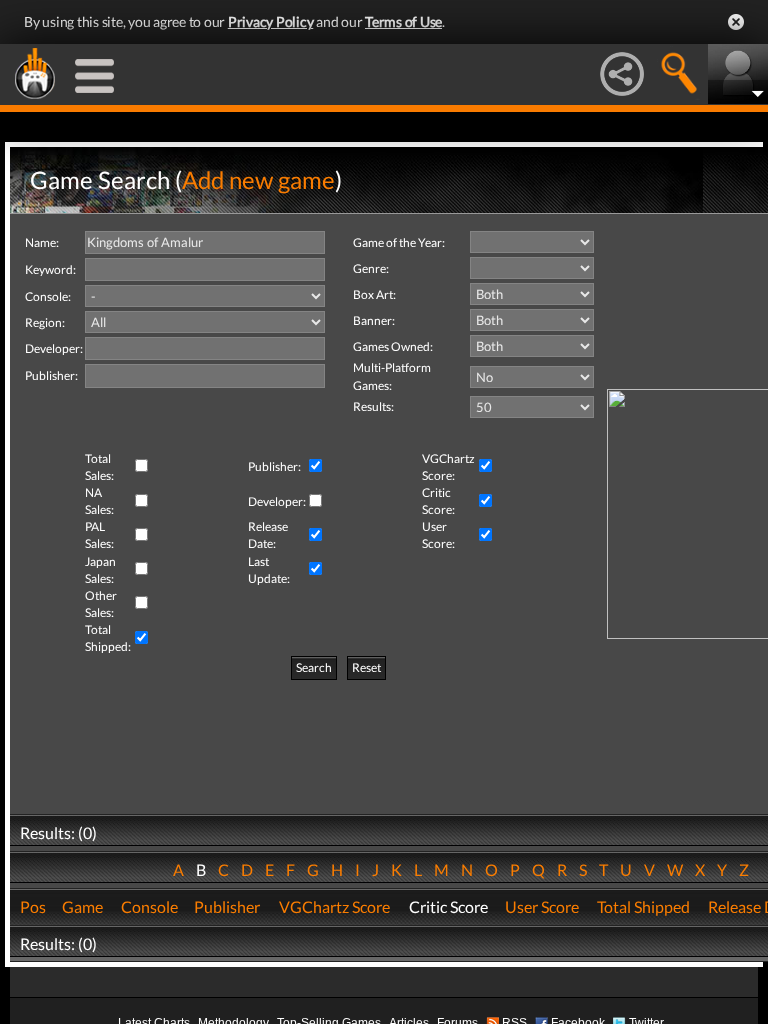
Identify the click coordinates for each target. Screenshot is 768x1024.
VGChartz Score (334, 906)
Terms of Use (403, 21)
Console (149, 906)
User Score (542, 906)
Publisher (227, 906)
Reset (366, 667)
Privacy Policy (271, 21)
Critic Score (448, 906)
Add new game (258, 179)
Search (314, 667)
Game (82, 906)
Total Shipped (643, 906)
